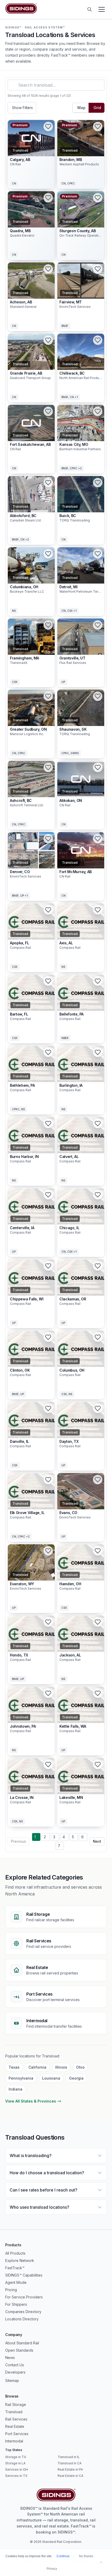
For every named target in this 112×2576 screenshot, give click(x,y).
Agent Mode (16, 2282)
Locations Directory (22, 2319)
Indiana (15, 2089)
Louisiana (51, 2078)
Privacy (52, 2569)
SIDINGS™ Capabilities (24, 2275)
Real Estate (15, 2426)
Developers (15, 2372)
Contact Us (15, 2365)
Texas (14, 2067)
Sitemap (12, 2380)
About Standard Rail (22, 2343)
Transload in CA (70, 2463)
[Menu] (102, 9)
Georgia (76, 2078)
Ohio (80, 2067)
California (37, 2067)
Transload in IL (69, 2457)
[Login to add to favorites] (48, 127)
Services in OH (17, 2469)
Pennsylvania (21, 2078)
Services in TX (16, 2476)
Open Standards (19, 2350)
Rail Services (16, 2419)
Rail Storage (16, 2404)
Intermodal (14, 2441)
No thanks (86, 2556)
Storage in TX (16, 2457)
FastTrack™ (15, 2268)
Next (97, 1841)
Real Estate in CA (70, 2476)
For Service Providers (24, 2297)
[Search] (90, 9)
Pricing (11, 2290)
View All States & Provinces (31, 2101)
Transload (14, 2412)
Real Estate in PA (70, 2469)
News (10, 2358)
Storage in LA (15, 2463)
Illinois (61, 2067)
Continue (63, 2556)
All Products (15, 2253)
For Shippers (16, 2304)
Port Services (17, 2434)
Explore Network (20, 2260)
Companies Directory (23, 2312)
